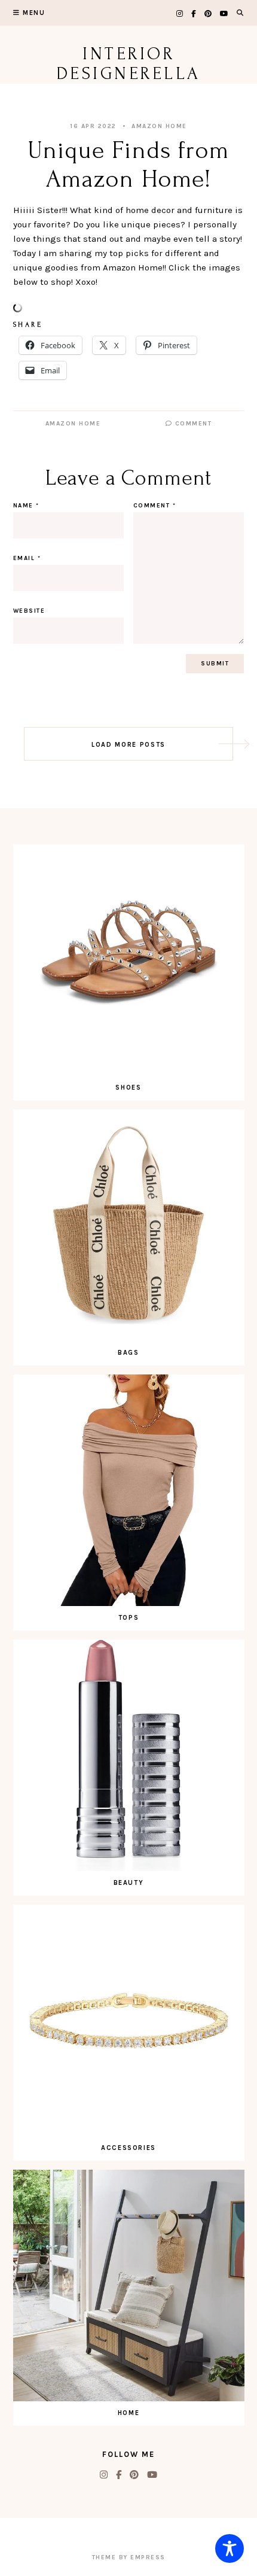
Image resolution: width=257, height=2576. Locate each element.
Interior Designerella (129, 63)
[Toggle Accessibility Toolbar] (230, 2548)
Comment (192, 424)
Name (26, 506)
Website (29, 611)
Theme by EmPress (129, 2557)
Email (27, 558)
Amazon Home (159, 126)
